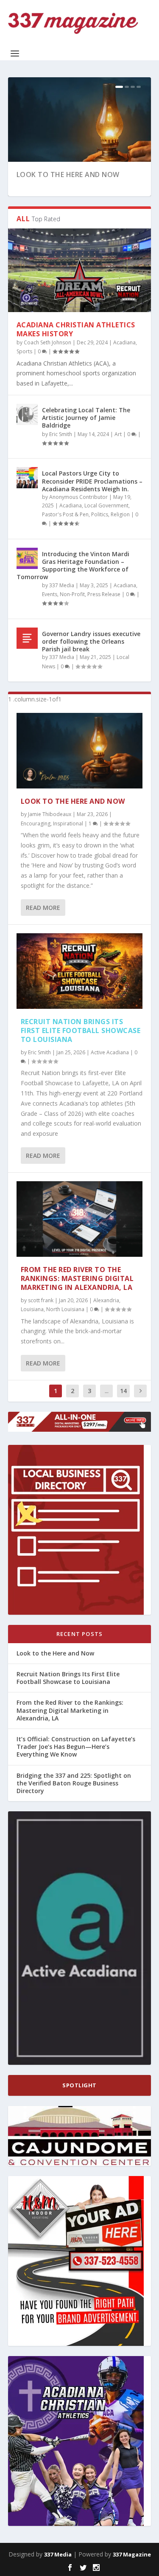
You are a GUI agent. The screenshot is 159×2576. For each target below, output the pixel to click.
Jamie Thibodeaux (50, 814)
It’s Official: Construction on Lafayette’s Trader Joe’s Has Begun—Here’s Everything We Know (76, 1747)
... (107, 1391)
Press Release (104, 594)
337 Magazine (132, 2554)
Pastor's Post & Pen (65, 514)
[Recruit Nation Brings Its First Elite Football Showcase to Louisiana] (80, 971)
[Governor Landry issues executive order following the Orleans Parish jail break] (27, 638)
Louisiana (32, 1309)
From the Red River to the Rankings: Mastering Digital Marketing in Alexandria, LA (77, 1278)
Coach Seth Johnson (47, 342)
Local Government (106, 505)
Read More (43, 908)
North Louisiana (65, 1309)
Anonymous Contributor (78, 497)
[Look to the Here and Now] (80, 751)
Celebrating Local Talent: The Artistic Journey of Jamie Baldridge (86, 418)
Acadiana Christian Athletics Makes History (76, 329)
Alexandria (106, 1300)
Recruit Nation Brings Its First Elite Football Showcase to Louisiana (81, 1030)
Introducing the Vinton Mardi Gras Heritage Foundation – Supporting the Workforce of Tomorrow (73, 566)
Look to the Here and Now (68, 175)
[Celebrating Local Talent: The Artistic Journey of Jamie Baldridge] (27, 414)
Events (50, 594)
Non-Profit (72, 594)
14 (123, 1391)
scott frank (41, 1300)
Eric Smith (61, 434)
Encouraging (36, 823)
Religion (120, 514)
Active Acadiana (110, 1052)
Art (118, 434)
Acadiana (124, 342)
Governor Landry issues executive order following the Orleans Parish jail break (91, 641)
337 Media (62, 585)
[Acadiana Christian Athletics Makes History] (80, 270)
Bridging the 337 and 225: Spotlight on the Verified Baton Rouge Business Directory (74, 1783)
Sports (24, 351)
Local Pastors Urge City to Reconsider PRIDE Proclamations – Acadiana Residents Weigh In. (92, 481)
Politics (100, 514)
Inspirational (68, 823)
